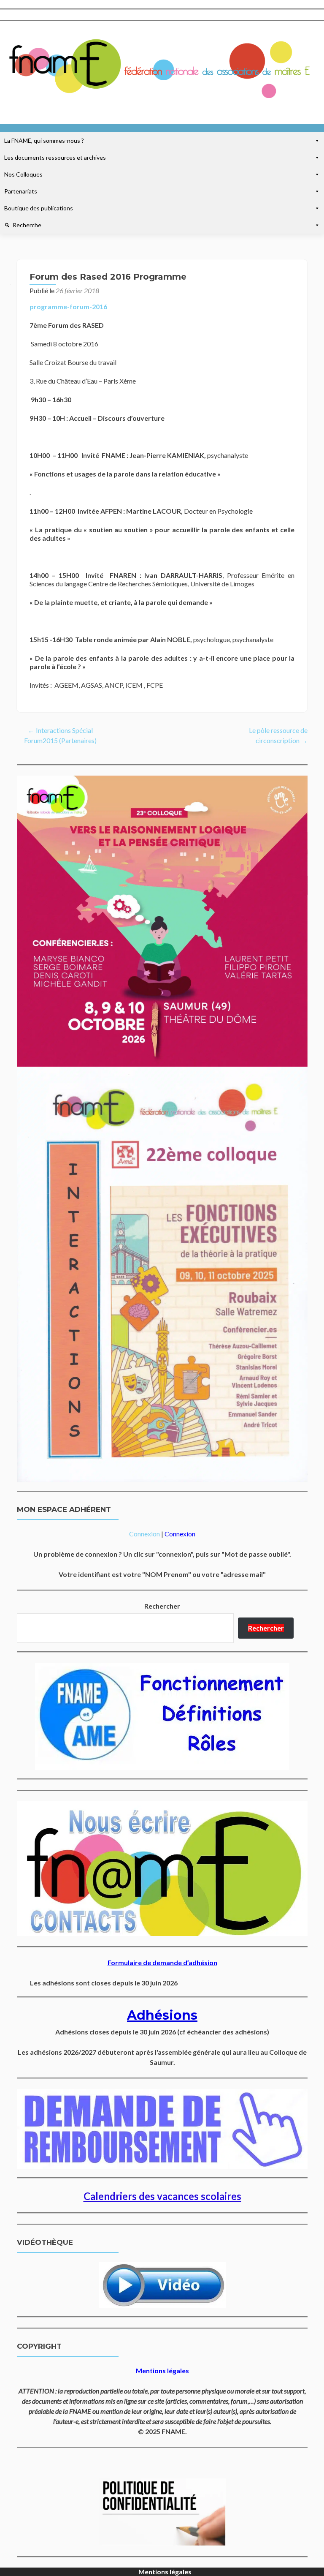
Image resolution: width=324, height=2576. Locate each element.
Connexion (144, 1534)
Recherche (27, 225)
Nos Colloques (23, 174)
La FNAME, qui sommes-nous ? (44, 140)
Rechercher (162, 1606)
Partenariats (21, 191)
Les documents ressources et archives (55, 157)
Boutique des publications (39, 208)
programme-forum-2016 (68, 306)
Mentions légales (165, 2572)
